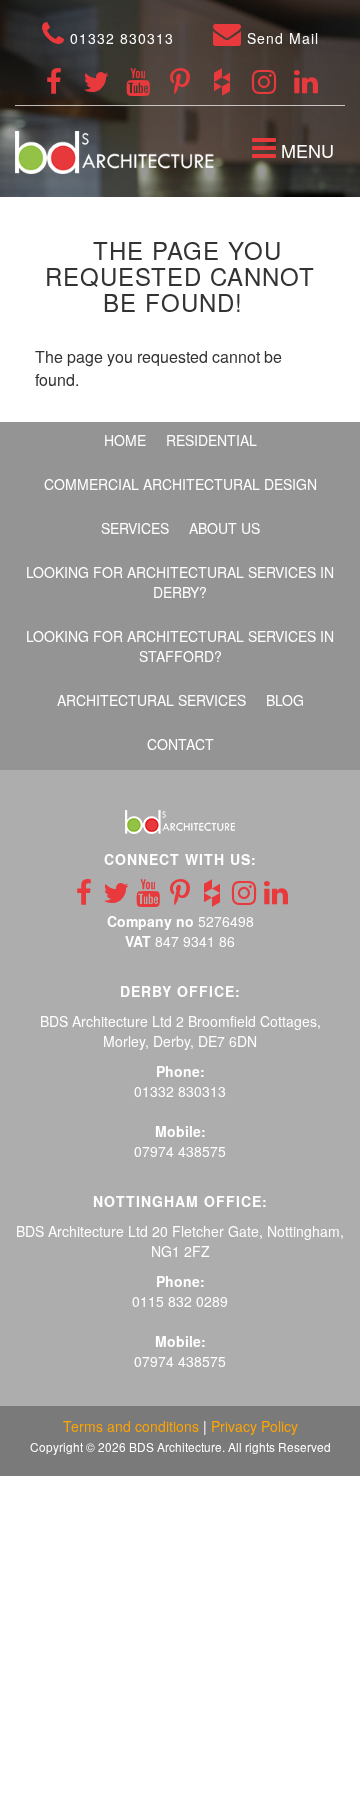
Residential (211, 440)
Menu (297, 152)
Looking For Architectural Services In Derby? (180, 582)
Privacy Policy (254, 1426)
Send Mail (280, 38)
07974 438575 (180, 1151)
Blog (285, 700)
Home (125, 440)
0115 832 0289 (180, 1301)
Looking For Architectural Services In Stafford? (180, 646)
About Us (224, 528)
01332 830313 (119, 38)
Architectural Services (151, 700)
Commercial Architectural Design (180, 484)
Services (135, 528)
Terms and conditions (131, 1426)
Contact (180, 744)
